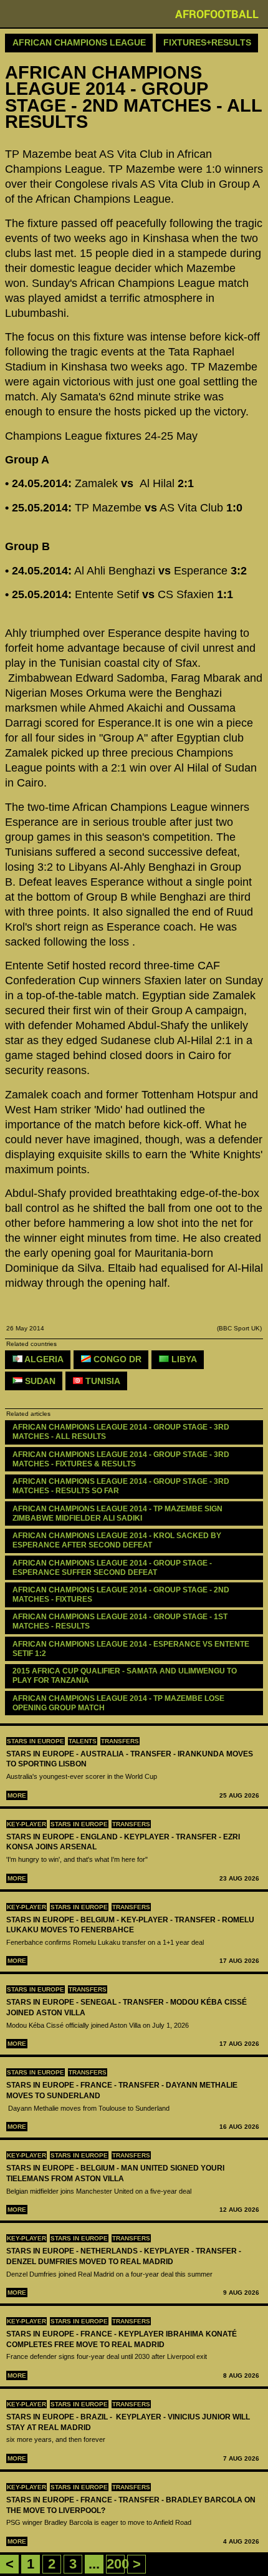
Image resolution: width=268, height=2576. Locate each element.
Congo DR (116, 1359)
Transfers (120, 1741)
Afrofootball (217, 14)
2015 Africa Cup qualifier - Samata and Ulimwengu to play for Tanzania (126, 1676)
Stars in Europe (36, 1741)
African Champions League (79, 42)
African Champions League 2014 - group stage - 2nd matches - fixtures (122, 1595)
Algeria (43, 1359)
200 (118, 2564)
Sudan (39, 1381)
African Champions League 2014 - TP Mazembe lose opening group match (119, 1703)
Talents (83, 1741)
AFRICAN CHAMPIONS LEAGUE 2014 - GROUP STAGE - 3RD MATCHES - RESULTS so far (122, 1486)
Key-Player (26, 1824)
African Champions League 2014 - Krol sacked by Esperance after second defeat (118, 1540)
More (17, 1795)
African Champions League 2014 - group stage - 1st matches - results (121, 1621)
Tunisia (102, 1381)
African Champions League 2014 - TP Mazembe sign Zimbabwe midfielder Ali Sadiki (118, 1513)
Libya (183, 1359)
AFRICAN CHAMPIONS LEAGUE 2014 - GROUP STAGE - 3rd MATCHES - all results (122, 1432)
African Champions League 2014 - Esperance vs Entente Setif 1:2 (132, 1649)
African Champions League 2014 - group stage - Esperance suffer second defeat (113, 1568)
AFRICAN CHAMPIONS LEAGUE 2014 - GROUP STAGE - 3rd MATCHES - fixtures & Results (122, 1459)
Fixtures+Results (207, 42)
